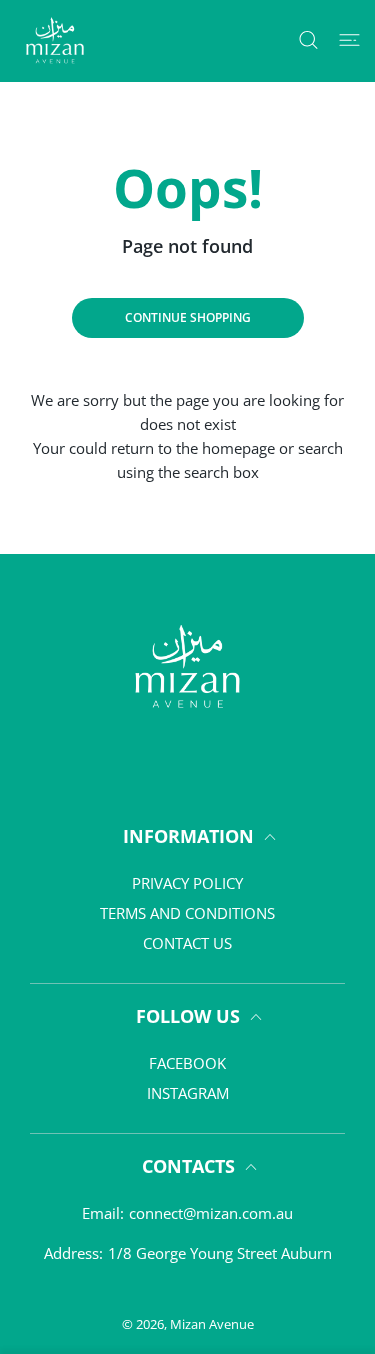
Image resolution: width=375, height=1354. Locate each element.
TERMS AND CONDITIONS (187, 913)
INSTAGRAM (188, 1093)
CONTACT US (187, 943)
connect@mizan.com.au (211, 1213)
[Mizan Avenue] (55, 40)
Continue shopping (188, 317)
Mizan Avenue (212, 1324)
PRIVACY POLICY (187, 883)
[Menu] (349, 40)
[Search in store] (308, 40)
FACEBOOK (187, 1063)
